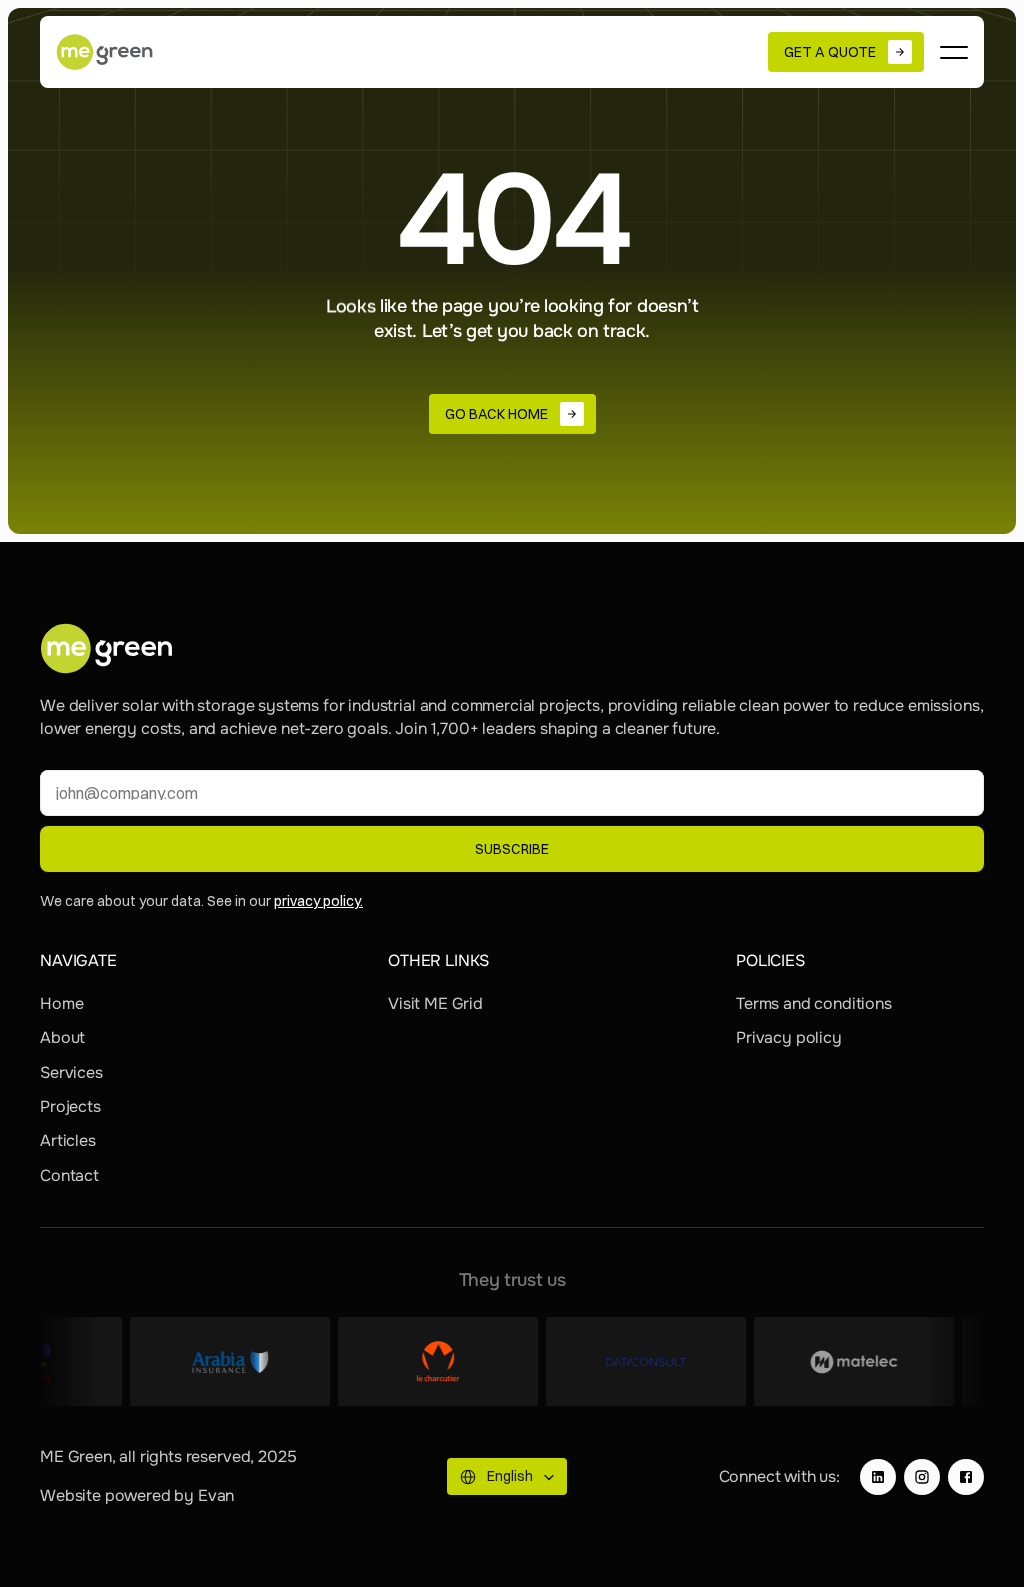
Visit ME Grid (435, 1003)
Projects (70, 1106)
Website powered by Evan (137, 1495)
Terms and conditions (814, 1003)
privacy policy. (318, 901)
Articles (68, 1140)
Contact (69, 1175)
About (62, 1037)
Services (71, 1072)
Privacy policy (789, 1037)
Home (61, 1003)
